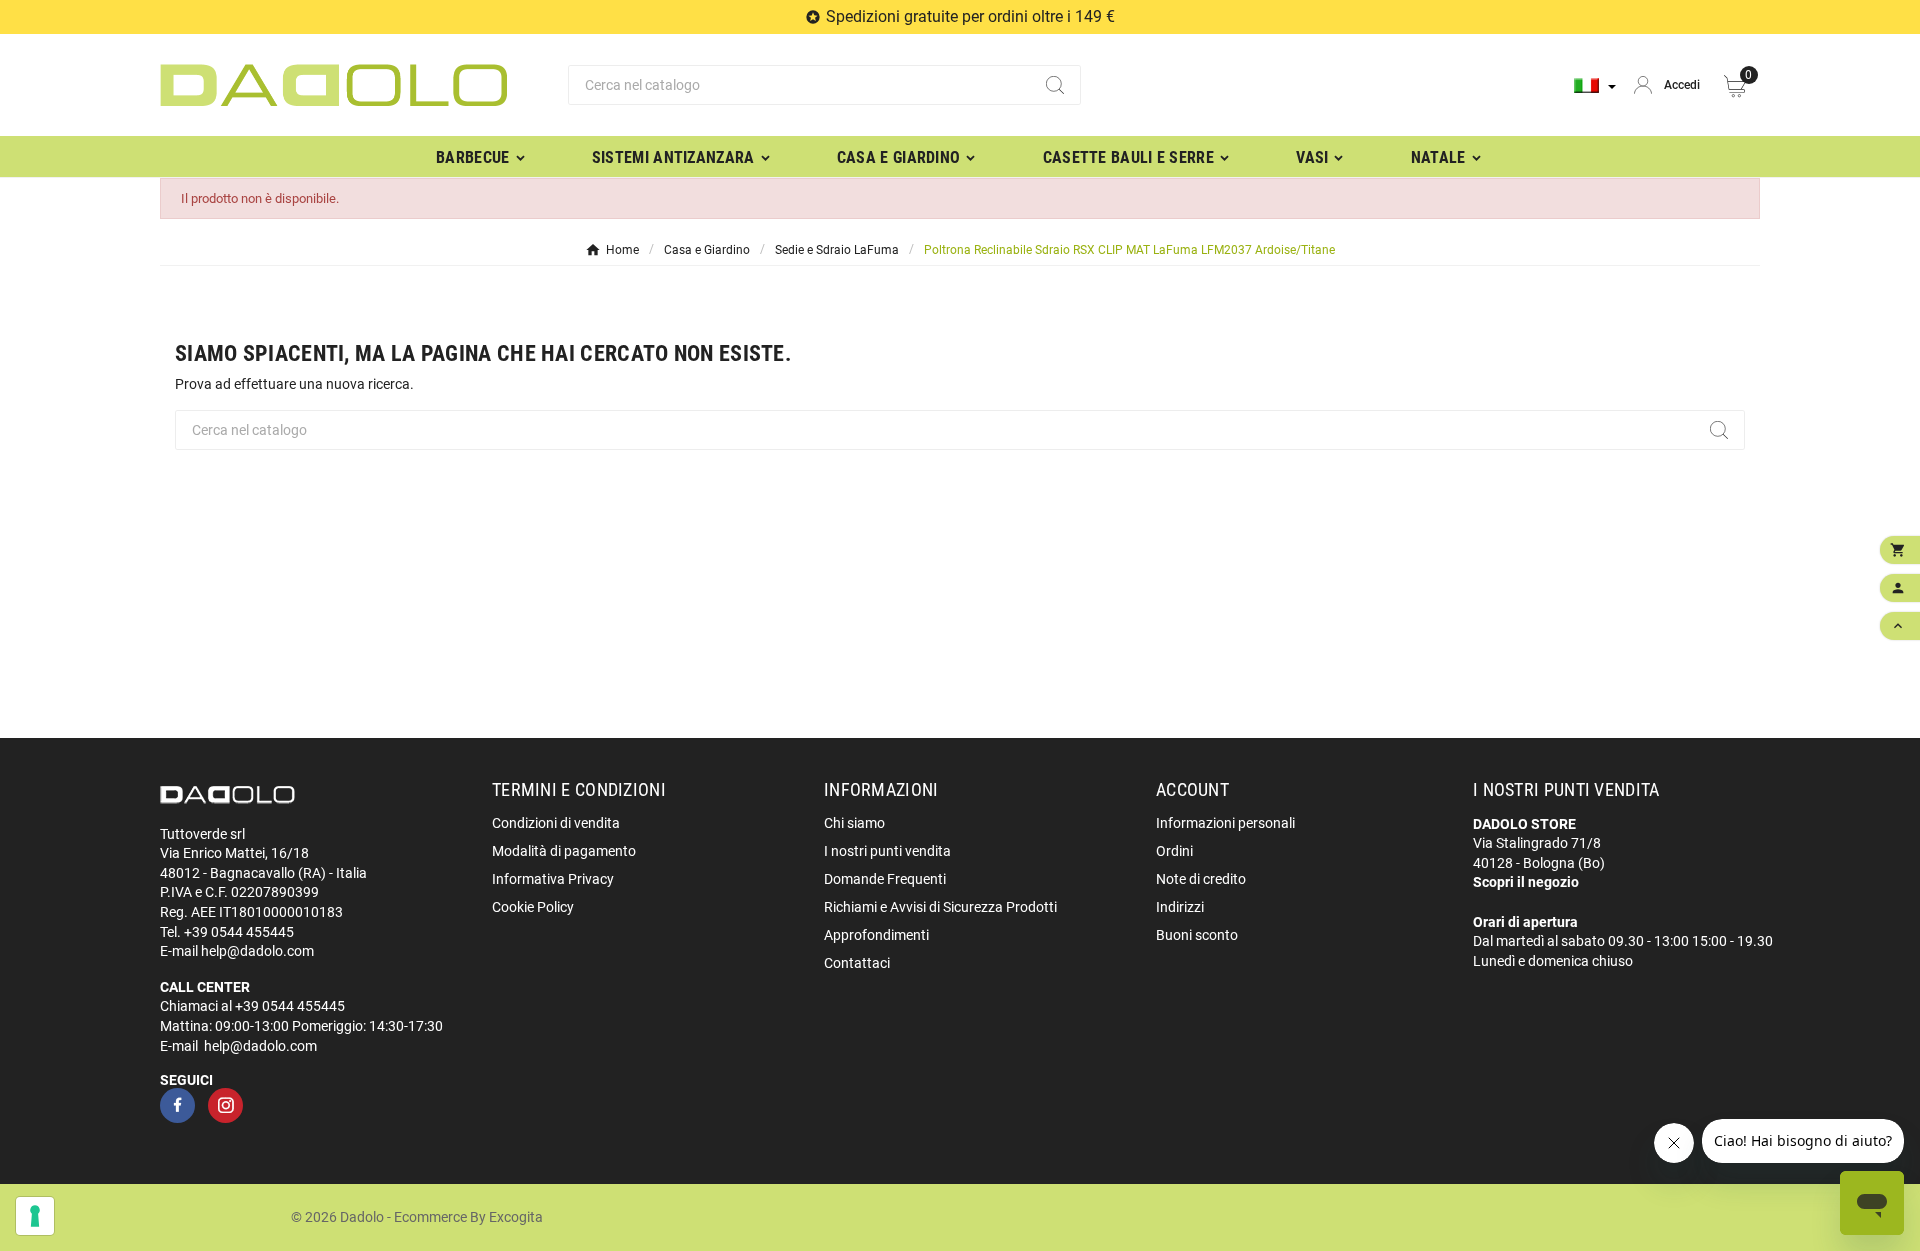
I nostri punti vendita (887, 851)
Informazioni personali (1225, 823)
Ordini (1174, 851)
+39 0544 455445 (239, 932)
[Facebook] (177, 1105)
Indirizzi (1180, 907)
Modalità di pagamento (564, 851)
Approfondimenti (876, 935)
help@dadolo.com (257, 951)
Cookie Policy (533, 907)
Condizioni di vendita (556, 823)
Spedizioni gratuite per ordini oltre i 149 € (970, 16)
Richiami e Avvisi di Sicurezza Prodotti (940, 907)
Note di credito (1201, 879)
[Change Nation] (1595, 85)
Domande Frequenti (885, 879)
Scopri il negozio (1526, 882)
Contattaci (857, 963)
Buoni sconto (1197, 935)
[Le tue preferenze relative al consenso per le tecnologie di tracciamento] (35, 1216)
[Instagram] (225, 1105)
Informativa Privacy (553, 879)
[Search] (1055, 85)
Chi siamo (854, 823)
